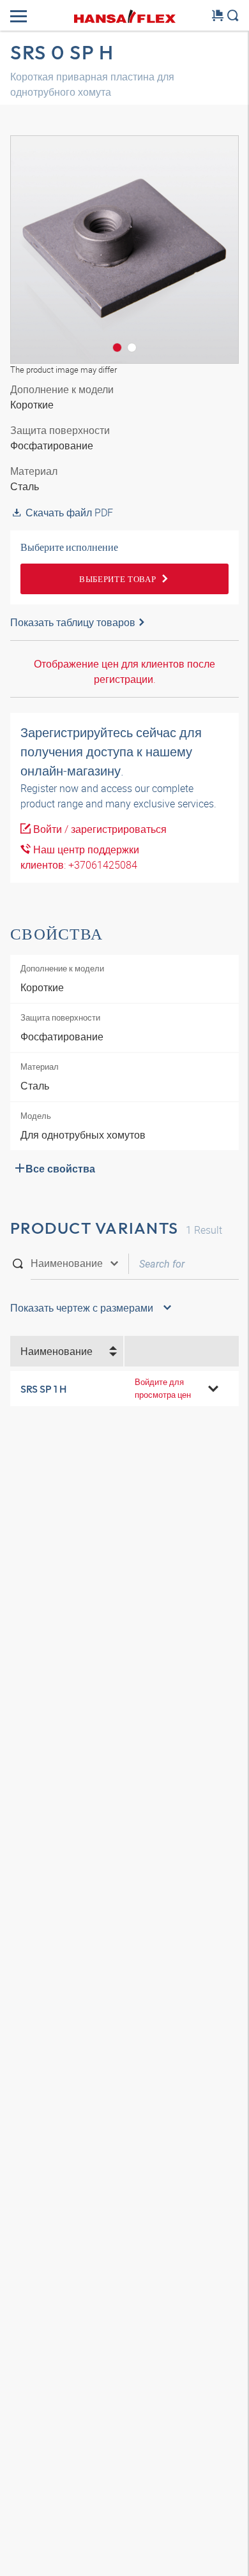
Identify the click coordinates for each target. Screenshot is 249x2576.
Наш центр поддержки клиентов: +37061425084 (80, 857)
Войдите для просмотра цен (163, 1388)
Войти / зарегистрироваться (99, 829)
